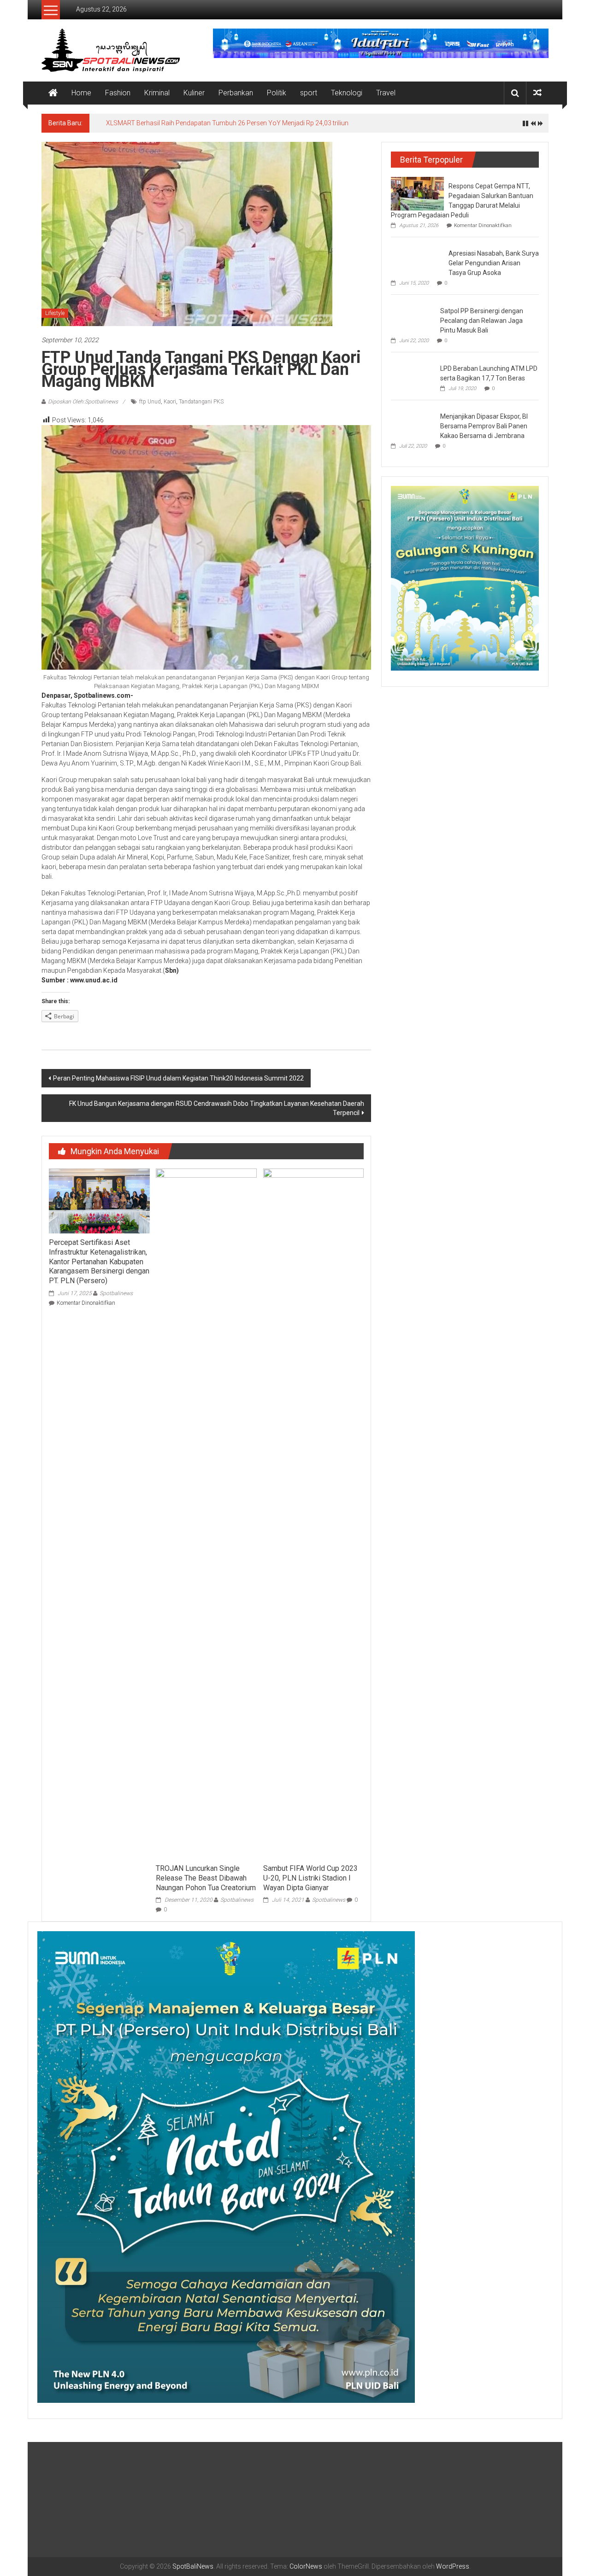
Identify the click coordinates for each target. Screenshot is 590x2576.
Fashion (118, 93)
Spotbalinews (116, 1293)
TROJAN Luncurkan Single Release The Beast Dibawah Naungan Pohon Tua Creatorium (206, 1878)
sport (309, 93)
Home (81, 93)
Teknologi (347, 93)
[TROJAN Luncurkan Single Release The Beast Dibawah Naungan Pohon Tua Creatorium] (206, 1513)
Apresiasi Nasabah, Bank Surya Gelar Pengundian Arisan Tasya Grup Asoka (494, 263)
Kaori (170, 402)
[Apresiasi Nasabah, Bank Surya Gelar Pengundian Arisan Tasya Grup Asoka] (417, 258)
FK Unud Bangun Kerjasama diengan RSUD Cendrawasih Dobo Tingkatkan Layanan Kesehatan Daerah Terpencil (217, 1108)
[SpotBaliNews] (53, 93)
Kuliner (194, 93)
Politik (277, 93)
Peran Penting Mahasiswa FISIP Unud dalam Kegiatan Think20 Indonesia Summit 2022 (178, 1078)
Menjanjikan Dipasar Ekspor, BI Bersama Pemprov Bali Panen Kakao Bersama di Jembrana (484, 426)
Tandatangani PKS (201, 402)
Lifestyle (55, 313)
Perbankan (236, 93)
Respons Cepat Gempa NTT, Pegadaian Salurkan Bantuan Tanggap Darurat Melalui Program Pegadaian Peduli (265, 123)
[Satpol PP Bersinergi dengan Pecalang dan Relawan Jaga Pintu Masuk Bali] (413, 318)
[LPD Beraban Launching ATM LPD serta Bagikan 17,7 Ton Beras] (413, 375)
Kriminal (157, 93)
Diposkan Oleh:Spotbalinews (83, 402)
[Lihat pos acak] (537, 93)
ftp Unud (150, 402)
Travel (386, 93)
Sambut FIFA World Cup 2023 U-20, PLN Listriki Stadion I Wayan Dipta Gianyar (310, 1878)
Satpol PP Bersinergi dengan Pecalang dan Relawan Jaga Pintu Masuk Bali (482, 321)
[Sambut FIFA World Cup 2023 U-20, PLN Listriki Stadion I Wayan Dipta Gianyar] (313, 1513)
